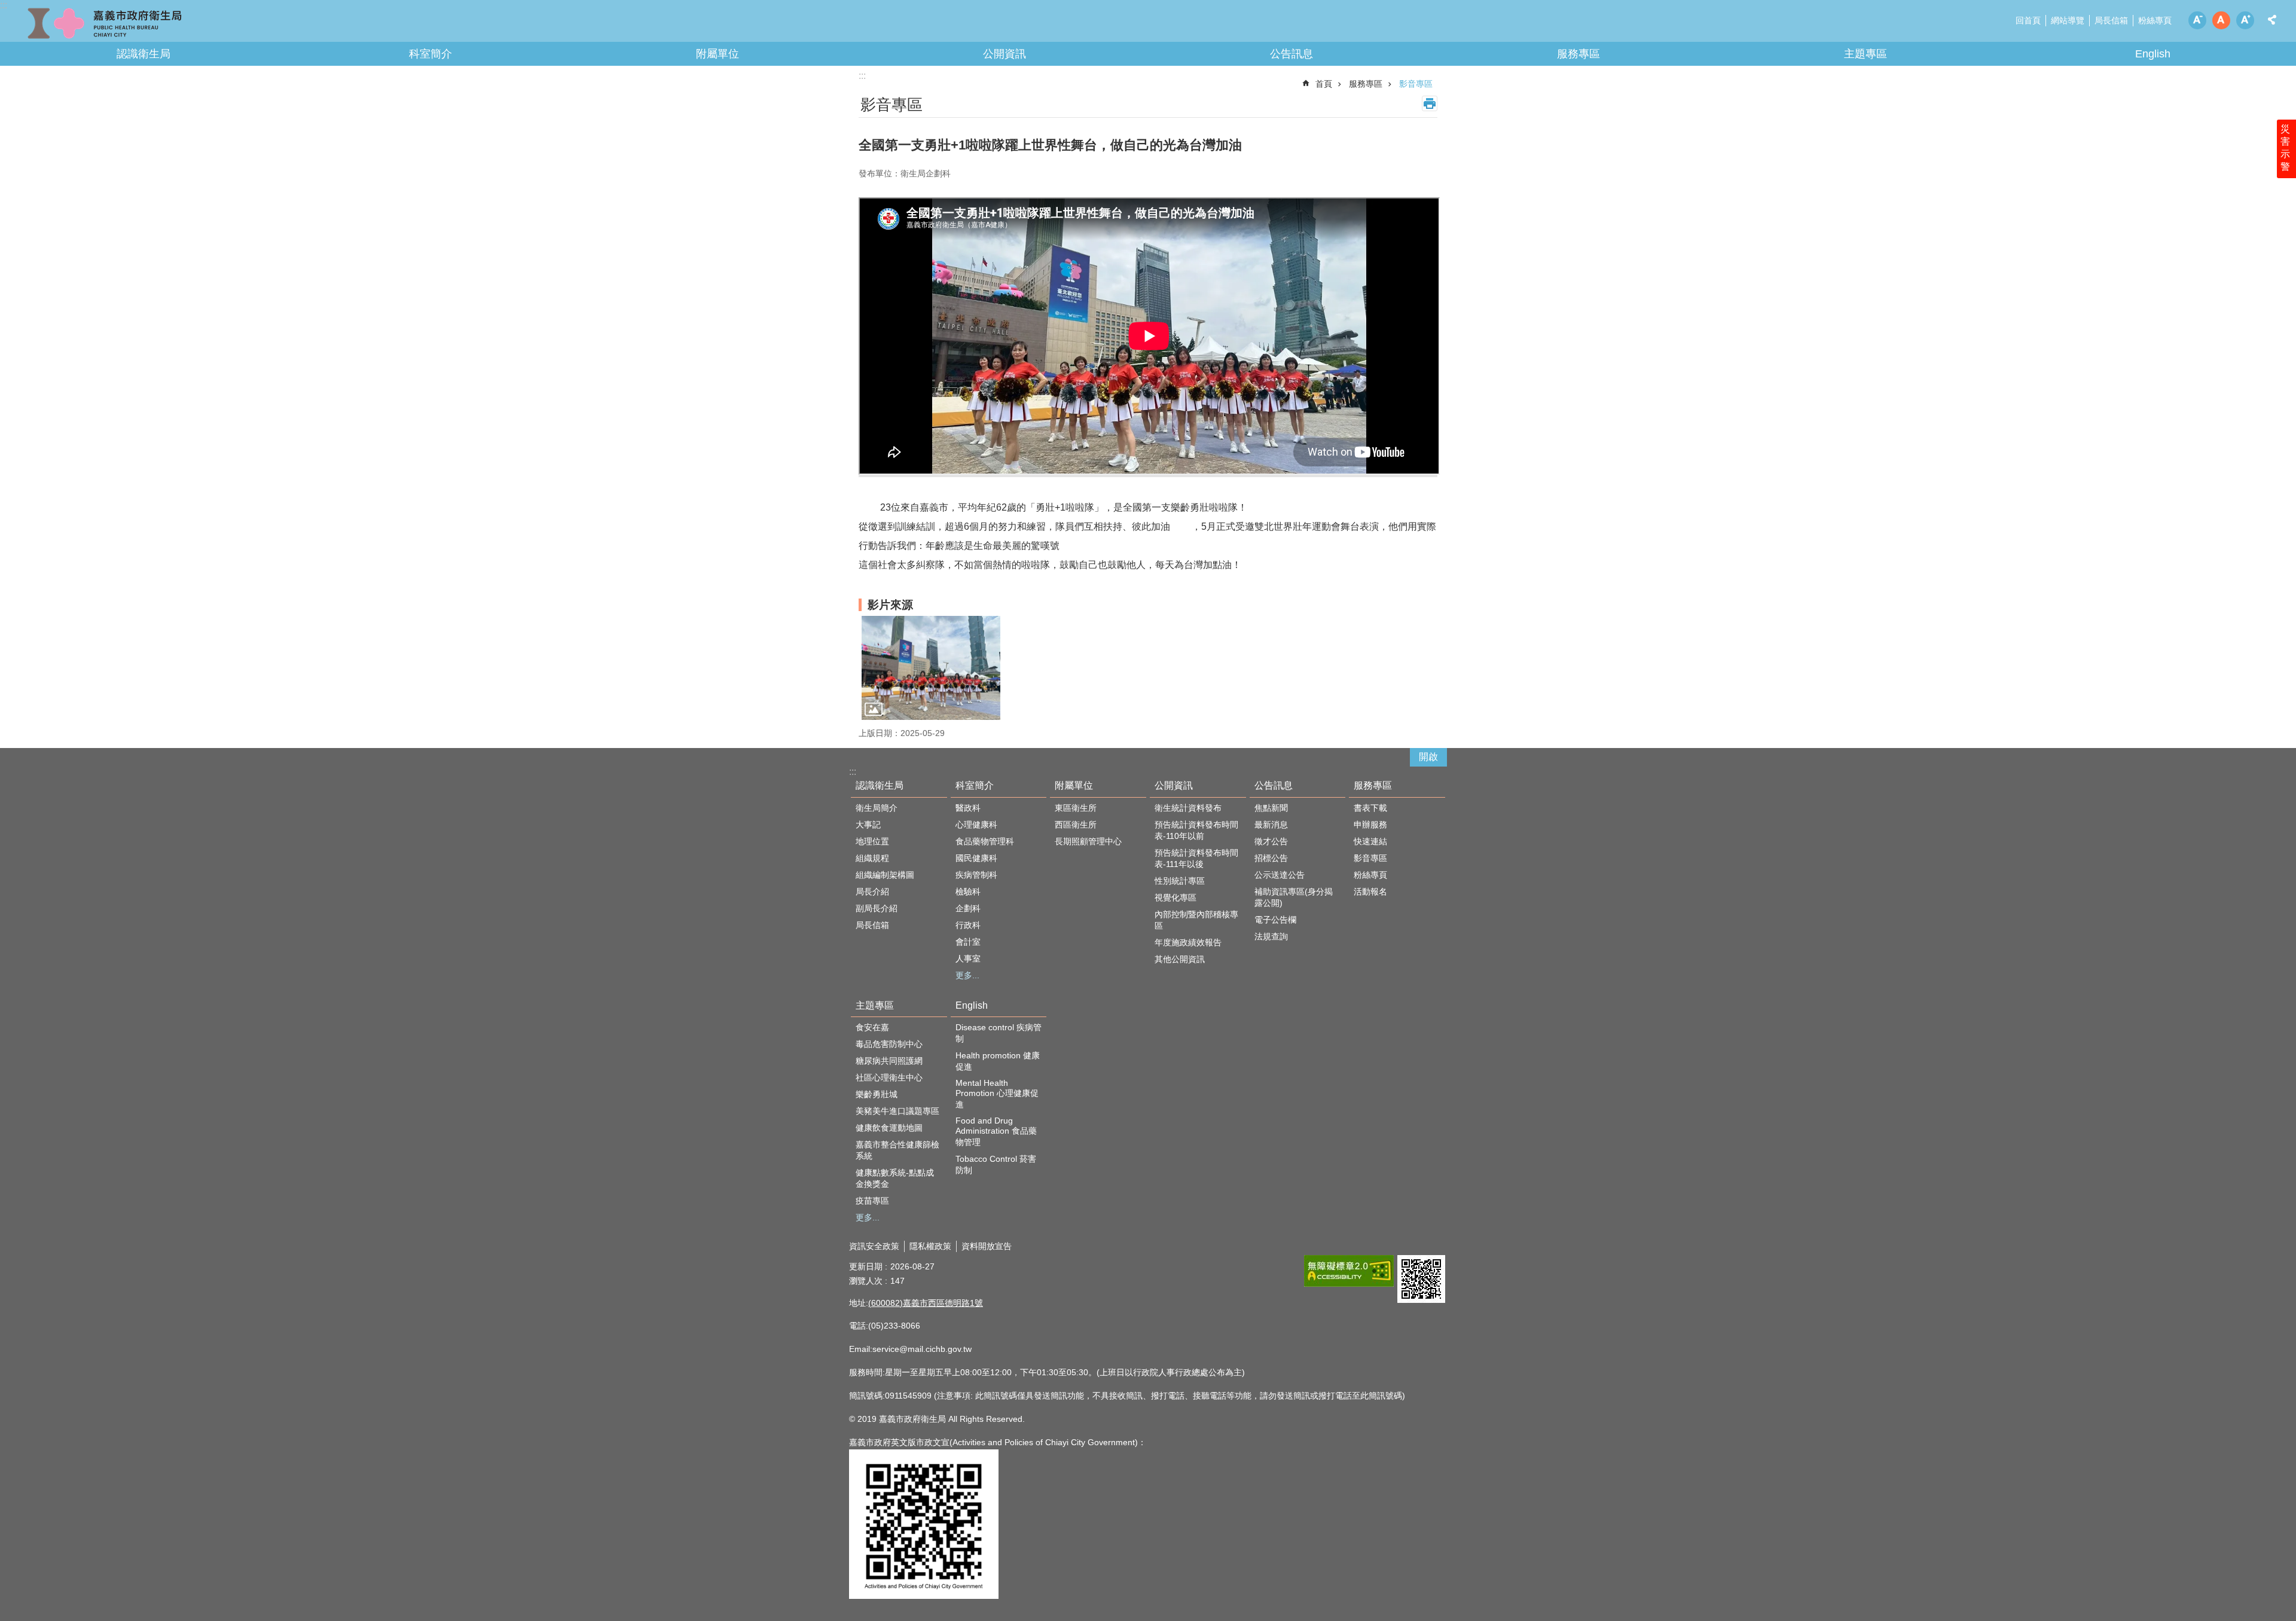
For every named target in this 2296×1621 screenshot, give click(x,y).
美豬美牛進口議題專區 (897, 1111)
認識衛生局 (143, 54)
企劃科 (968, 908)
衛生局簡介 (877, 808)
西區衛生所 (1076, 825)
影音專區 (1416, 84)
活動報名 (1370, 892)
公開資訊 (1004, 54)
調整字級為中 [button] (2221, 20)
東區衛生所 (1076, 808)
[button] (931, 668)
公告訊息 (1291, 54)
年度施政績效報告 (1188, 942)
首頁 (1324, 84)
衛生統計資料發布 (1188, 808)
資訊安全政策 (874, 1246)
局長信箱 (2111, 20)
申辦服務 (1370, 825)
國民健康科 (976, 858)
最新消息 (1271, 825)
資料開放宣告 (987, 1246)
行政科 (968, 925)
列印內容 (1430, 103)
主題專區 (1865, 54)
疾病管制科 (976, 875)
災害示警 (2285, 148)
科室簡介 (430, 54)
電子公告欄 (1275, 920)
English (2153, 54)
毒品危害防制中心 (889, 1044)
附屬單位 (717, 54)
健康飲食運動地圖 (889, 1128)
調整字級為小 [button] (2197, 20)
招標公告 (1271, 858)
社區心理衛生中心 (889, 1077)
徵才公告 (1271, 841)
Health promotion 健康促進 (998, 1061)
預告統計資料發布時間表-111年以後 (1196, 858)
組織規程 (872, 858)
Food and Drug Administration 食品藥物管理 (996, 1131)
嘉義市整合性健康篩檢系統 (897, 1150)
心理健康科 (976, 825)
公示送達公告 (1280, 875)
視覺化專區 (1176, 897)
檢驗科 (968, 892)
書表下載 (1370, 808)
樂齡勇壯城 (877, 1094)
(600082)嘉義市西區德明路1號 (926, 1303)
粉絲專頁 (2155, 20)
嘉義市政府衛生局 (105, 24)
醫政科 (968, 808)
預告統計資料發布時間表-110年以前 (1196, 830)
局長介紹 (872, 892)
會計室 (968, 942)
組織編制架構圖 (885, 875)
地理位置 (872, 841)
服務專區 (1578, 54)
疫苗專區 (872, 1201)
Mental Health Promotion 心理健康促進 (997, 1094)
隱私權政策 (930, 1246)
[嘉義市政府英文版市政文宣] (924, 1596)
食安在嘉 (872, 1027)
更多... (967, 975)
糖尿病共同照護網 (889, 1061)
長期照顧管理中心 (1088, 841)
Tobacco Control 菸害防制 (996, 1164)
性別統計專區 (1180, 881)
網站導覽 (2068, 20)
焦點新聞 (1271, 808)
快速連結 (1370, 841)
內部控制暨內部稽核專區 (1196, 920)
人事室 (968, 958)
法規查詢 (1271, 936)
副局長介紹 (877, 908)
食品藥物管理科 (985, 841)
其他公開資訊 (1180, 959)
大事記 (868, 825)
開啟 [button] (1428, 757)
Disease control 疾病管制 (999, 1033)
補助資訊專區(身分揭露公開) (1294, 897)
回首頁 (2028, 20)
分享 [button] (2272, 20)
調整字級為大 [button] (2245, 20)
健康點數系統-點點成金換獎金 (895, 1178)
